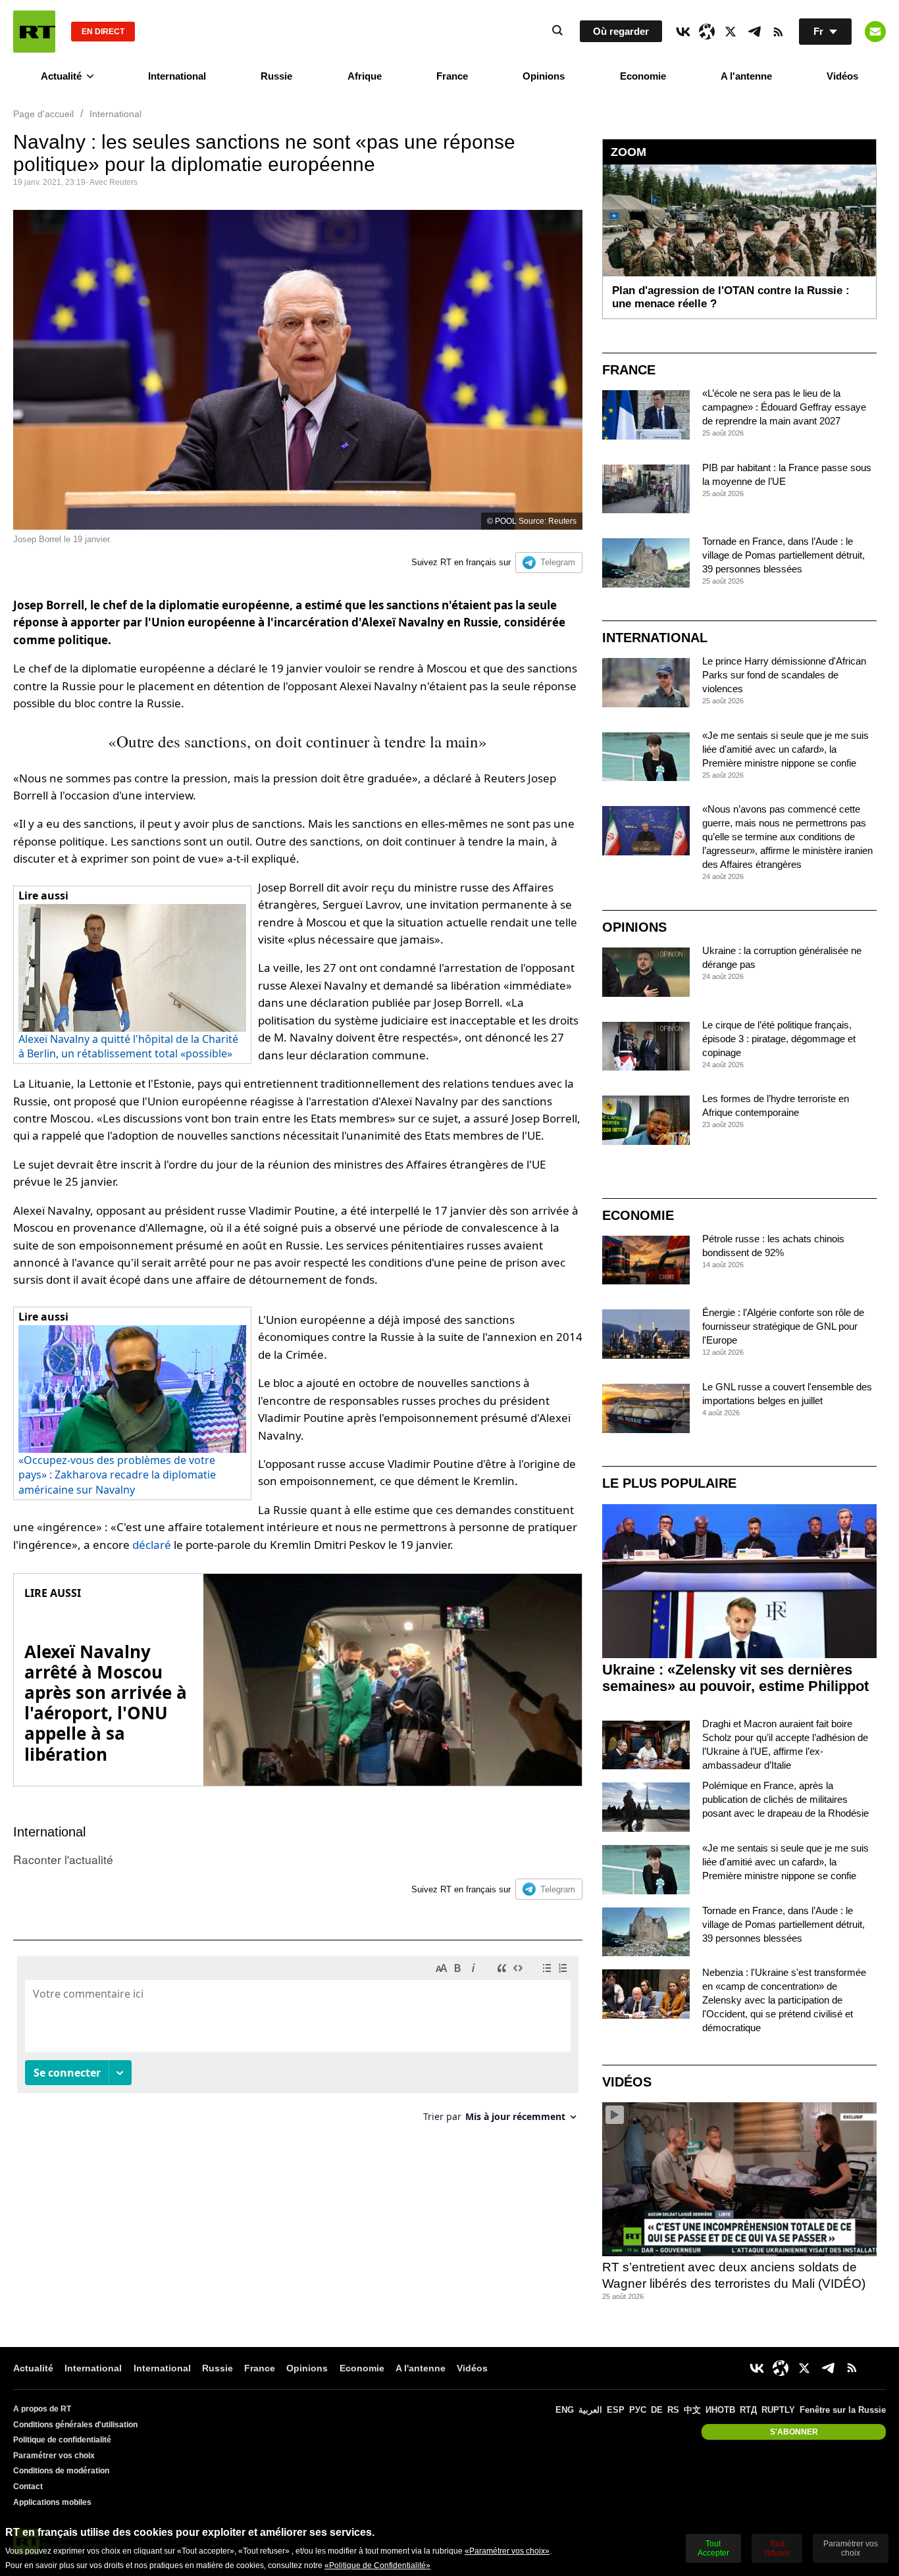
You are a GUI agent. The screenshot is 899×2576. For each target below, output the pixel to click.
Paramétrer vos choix (54, 2456)
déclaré (153, 1545)
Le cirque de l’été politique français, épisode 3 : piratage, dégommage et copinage (779, 1039)
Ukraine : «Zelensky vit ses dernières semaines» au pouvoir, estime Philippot (735, 1678)
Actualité (61, 76)
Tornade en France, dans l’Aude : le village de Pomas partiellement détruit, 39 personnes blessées (783, 555)
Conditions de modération (61, 2471)
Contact (28, 2487)
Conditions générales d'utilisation (75, 2425)
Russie (276, 76)
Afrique (365, 76)
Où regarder (621, 31)
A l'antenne (746, 76)
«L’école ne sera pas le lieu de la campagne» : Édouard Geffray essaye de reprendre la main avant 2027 (784, 407)
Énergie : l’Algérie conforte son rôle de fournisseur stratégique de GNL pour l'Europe (783, 1326)
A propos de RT (42, 2409)
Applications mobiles (52, 2502)
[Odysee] (707, 32)
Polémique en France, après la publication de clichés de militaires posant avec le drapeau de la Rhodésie (785, 1799)
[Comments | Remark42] (298, 2044)
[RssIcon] (778, 32)
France (452, 76)
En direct (103, 32)
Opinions (544, 76)
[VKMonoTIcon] (683, 32)
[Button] (875, 32)
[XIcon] (731, 32)
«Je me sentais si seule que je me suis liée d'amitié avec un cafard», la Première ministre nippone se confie (785, 749)
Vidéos (842, 76)
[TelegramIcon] (754, 32)
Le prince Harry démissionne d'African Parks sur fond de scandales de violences (784, 675)
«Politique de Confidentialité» (377, 2565)
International (177, 76)
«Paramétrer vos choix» (507, 2551)
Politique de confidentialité (62, 2440)
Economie (643, 76)
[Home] (34, 32)
